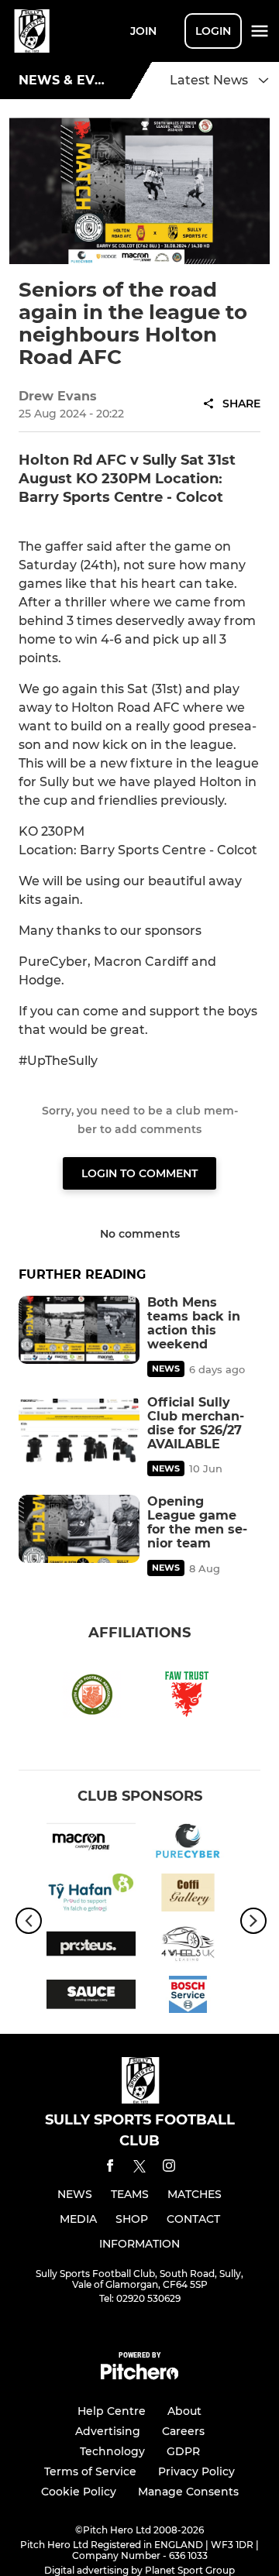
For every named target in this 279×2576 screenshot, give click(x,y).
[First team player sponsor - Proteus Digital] (91, 1946)
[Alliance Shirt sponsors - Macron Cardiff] (91, 1844)
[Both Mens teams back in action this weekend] (79, 1330)
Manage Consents (188, 2492)
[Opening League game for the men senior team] (79, 1529)
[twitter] (139, 2169)
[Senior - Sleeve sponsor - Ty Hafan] (91, 1895)
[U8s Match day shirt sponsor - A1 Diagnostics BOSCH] (188, 1997)
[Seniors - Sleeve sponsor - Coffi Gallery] (188, 1895)
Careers (183, 2431)
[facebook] (110, 2168)
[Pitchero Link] (139, 2376)
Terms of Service (90, 2471)
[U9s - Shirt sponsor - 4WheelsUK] (188, 1946)
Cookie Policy (79, 2492)
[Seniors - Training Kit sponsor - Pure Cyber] (188, 1844)
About (184, 2411)
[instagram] (169, 2168)
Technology (112, 2451)
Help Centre (112, 2411)
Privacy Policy (196, 2471)
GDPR (183, 2451)
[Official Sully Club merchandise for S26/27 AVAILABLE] (79, 1430)
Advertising (108, 2431)
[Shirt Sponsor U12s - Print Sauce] (91, 1997)
